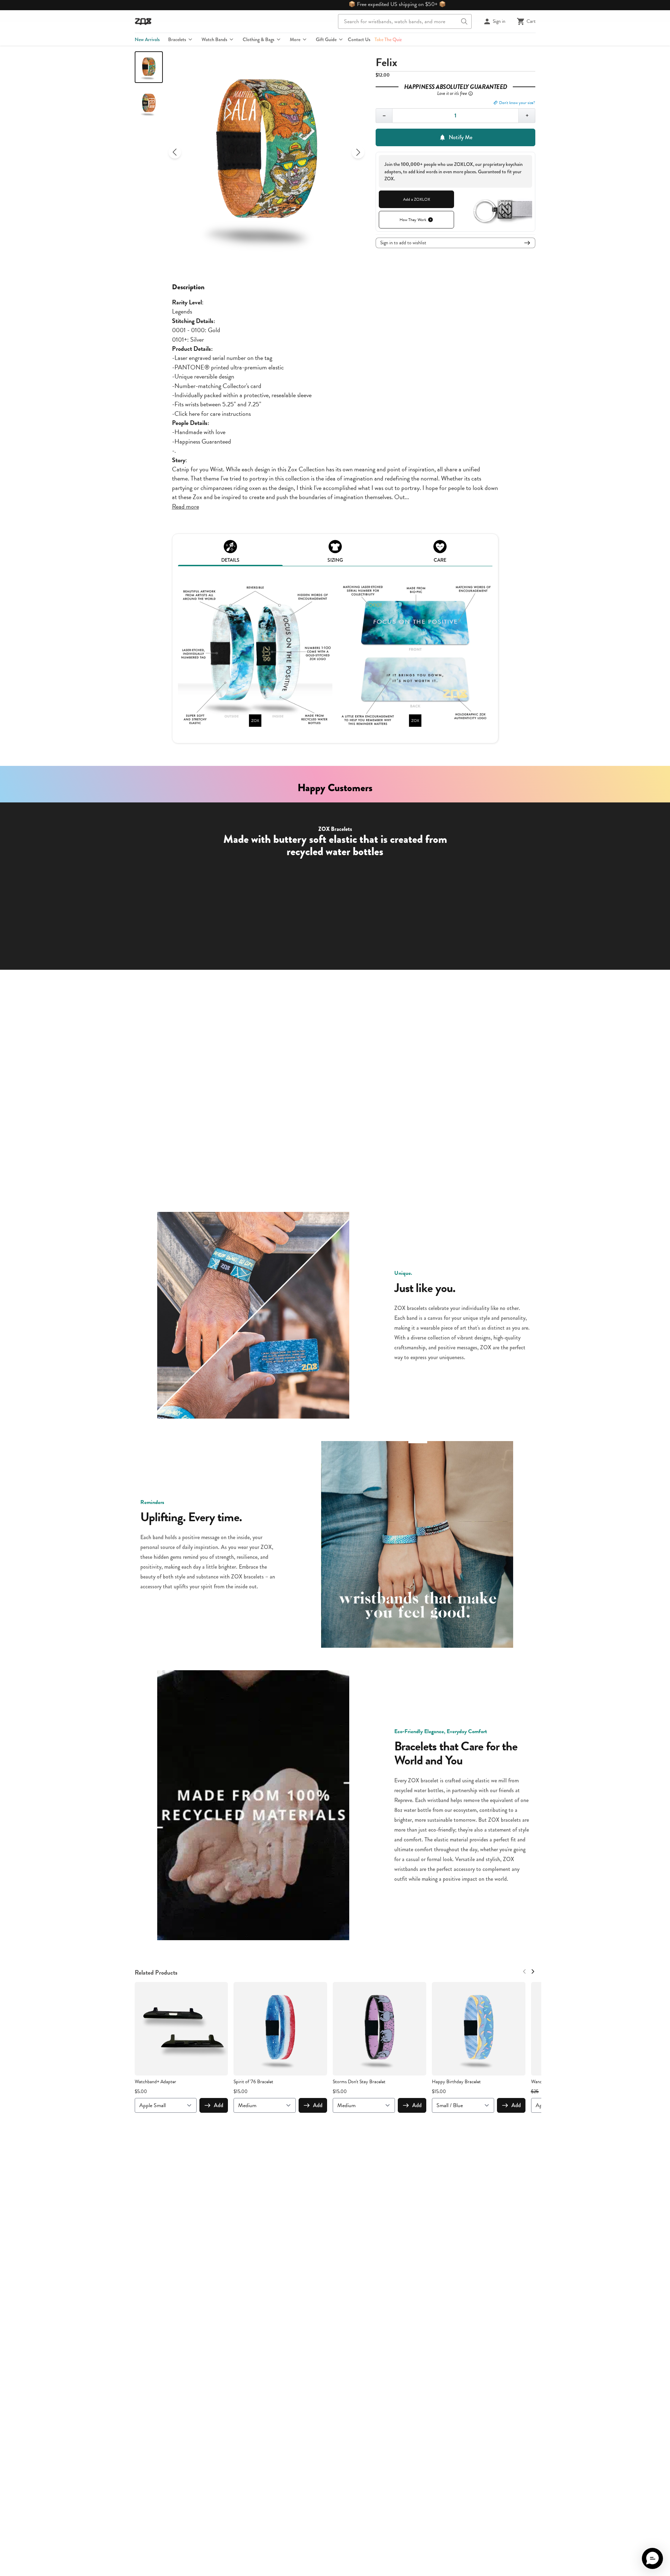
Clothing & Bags (259, 39)
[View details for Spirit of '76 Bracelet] (280, 2029)
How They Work (413, 220)
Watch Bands (214, 39)
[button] (652, 2558)
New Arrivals (147, 39)
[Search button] (464, 21)
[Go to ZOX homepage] (143, 21)
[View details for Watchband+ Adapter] (181, 2029)
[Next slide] (358, 152)
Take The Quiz (388, 39)
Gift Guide (326, 39)
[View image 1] (149, 67)
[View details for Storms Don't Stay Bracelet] (379, 2029)
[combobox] (405, 21)
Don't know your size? (517, 103)
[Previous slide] (175, 152)
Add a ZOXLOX (417, 199)
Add (219, 2105)
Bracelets (177, 39)
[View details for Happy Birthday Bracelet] (479, 2029)
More (295, 39)
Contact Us (359, 39)
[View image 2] (149, 103)
